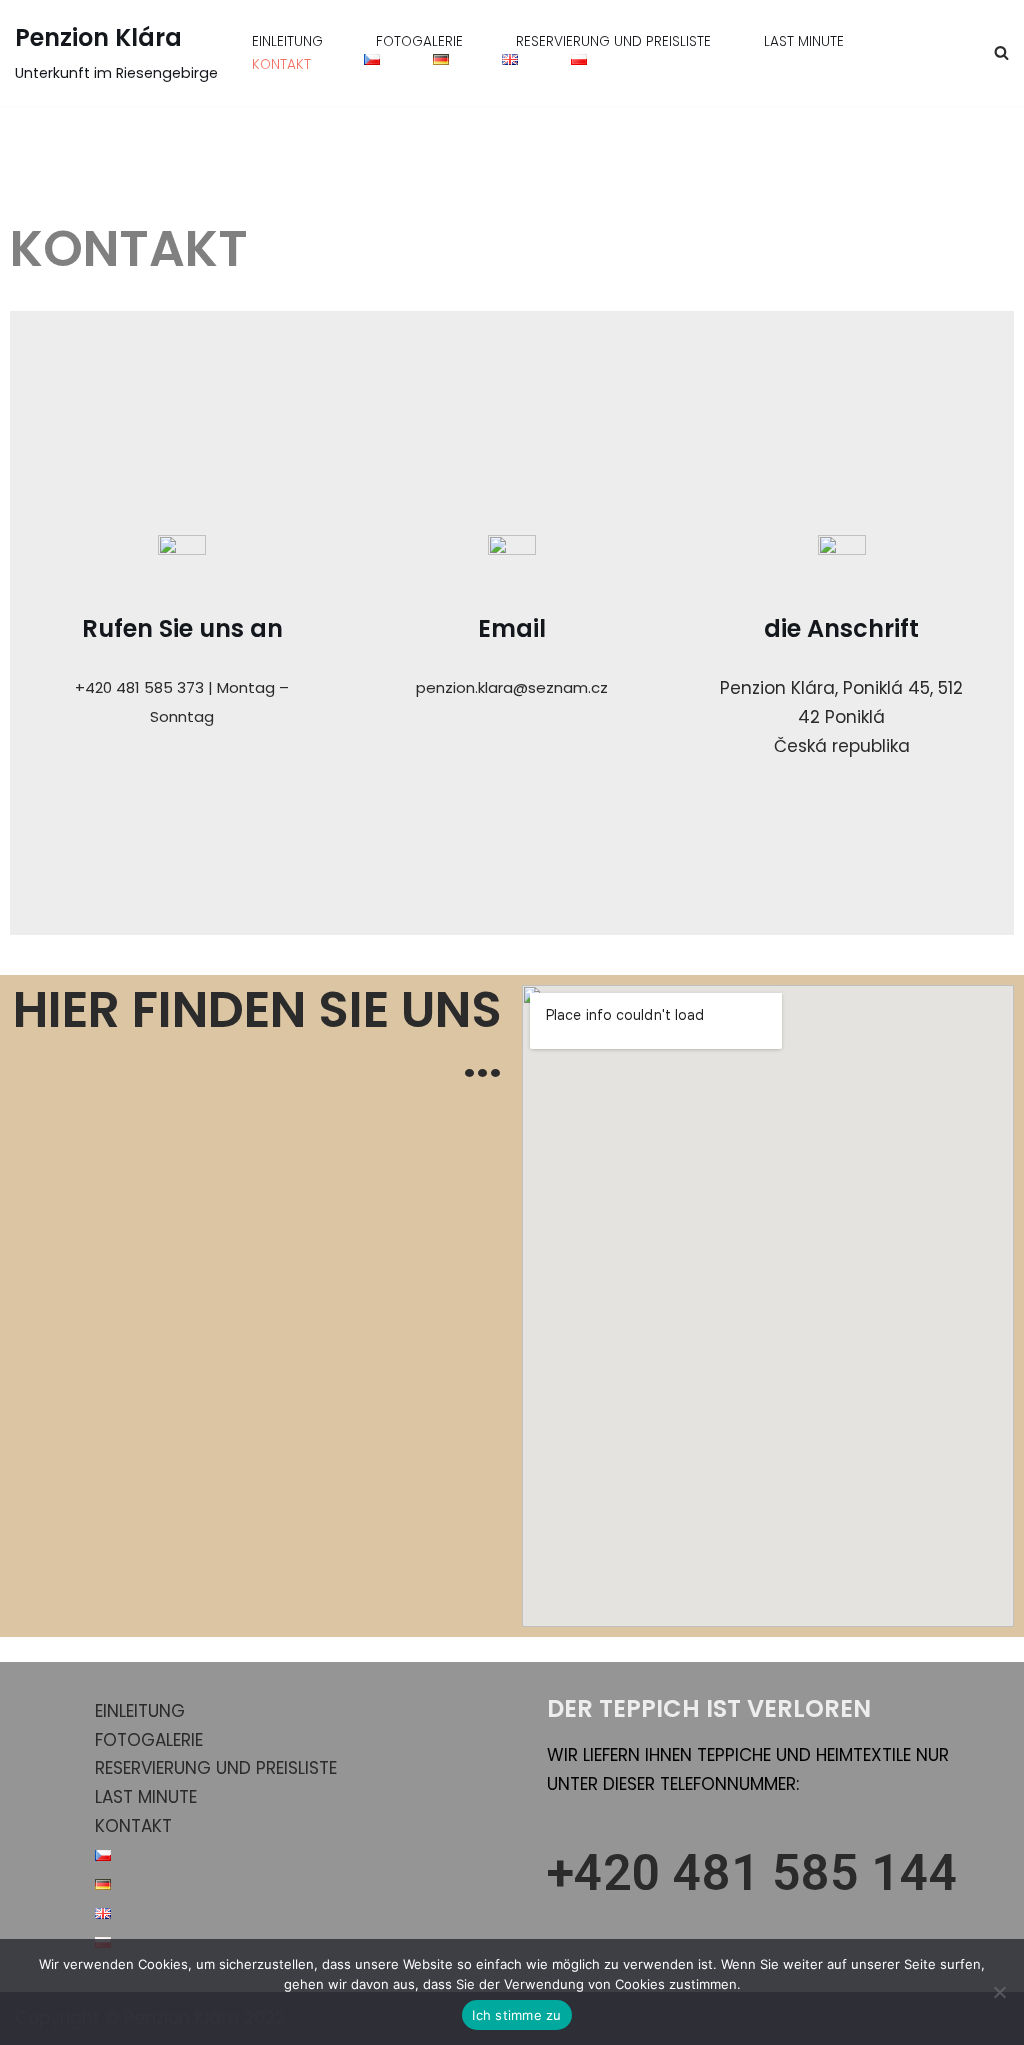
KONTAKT (281, 64)
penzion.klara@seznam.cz (512, 687)
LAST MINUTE (804, 41)
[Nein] (999, 1992)
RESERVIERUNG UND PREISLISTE (613, 41)
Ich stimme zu (516, 2015)
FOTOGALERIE (419, 41)
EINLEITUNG (287, 41)
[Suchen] (1001, 52)
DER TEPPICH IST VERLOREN (709, 1708)
